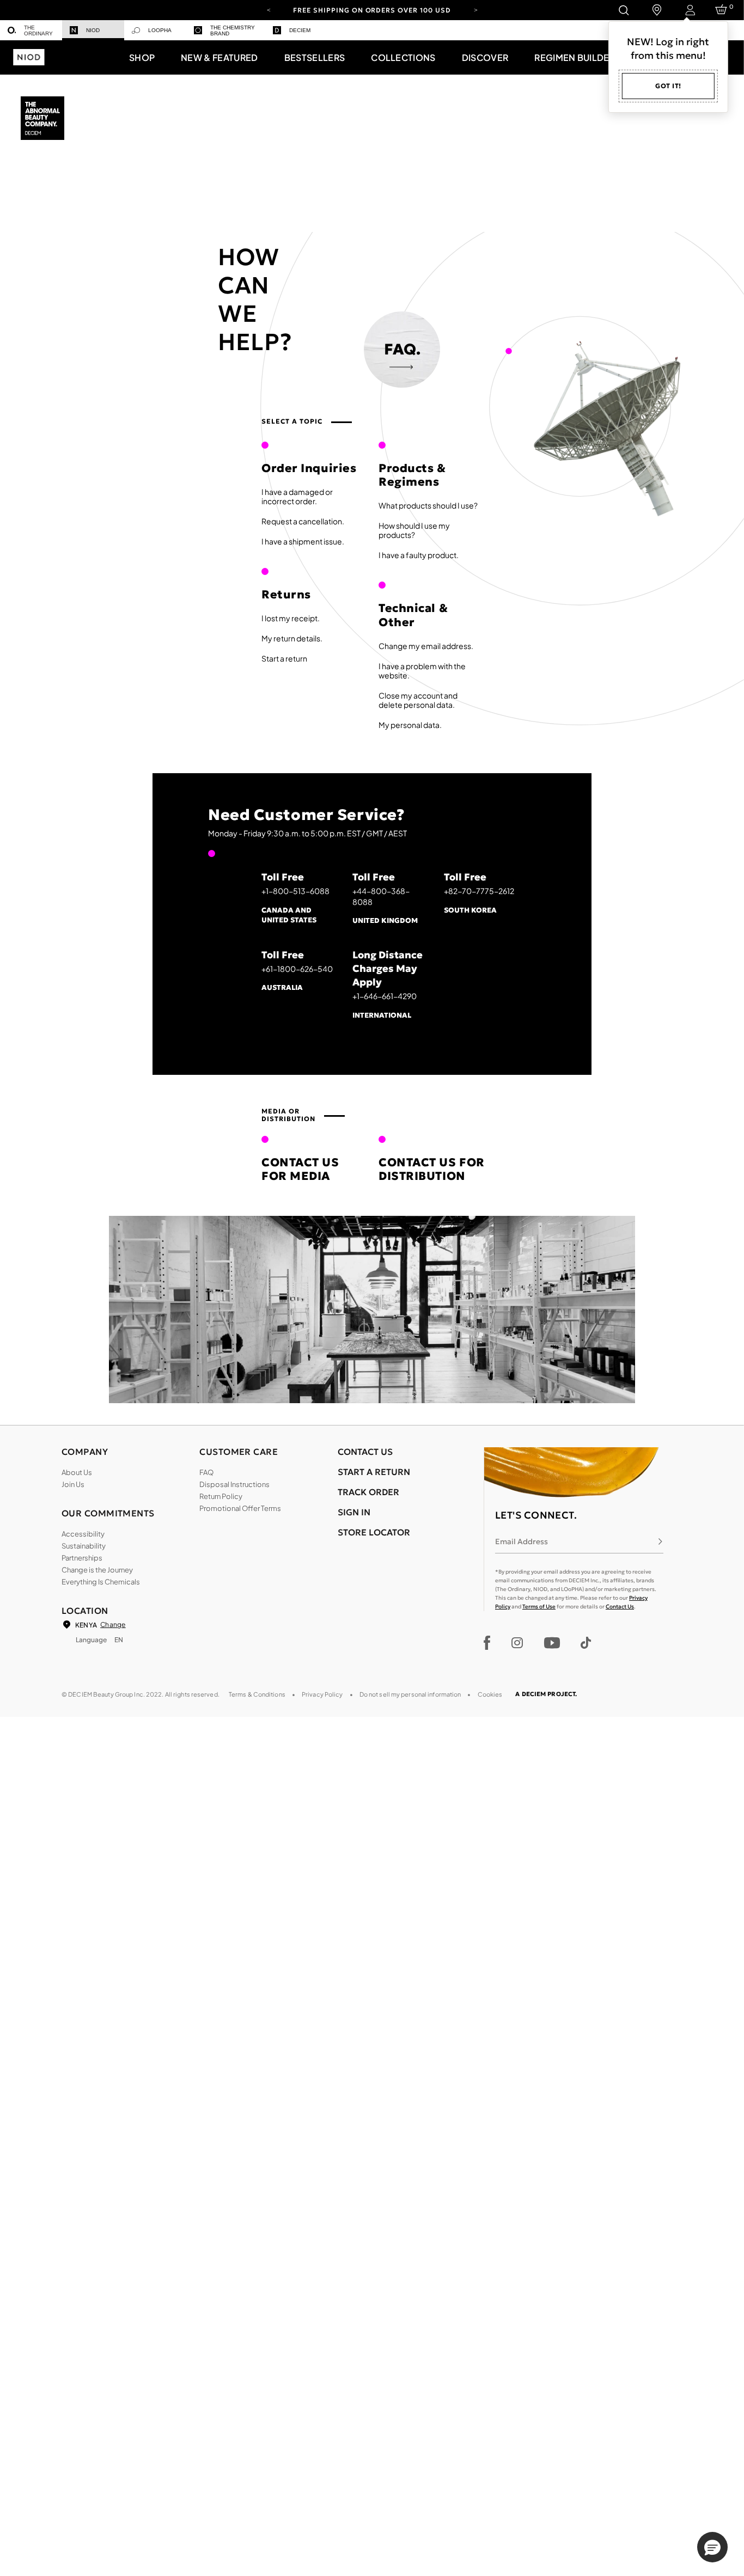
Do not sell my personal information (410, 1694)
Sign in (354, 1512)
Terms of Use (539, 1607)
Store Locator (374, 1532)
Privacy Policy (322, 1694)
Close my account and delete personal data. (418, 700)
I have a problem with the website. (422, 671)
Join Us (73, 1484)
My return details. (292, 638)
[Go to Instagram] (517, 1643)
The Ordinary (38, 30)
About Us (77, 1472)
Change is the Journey (97, 1570)
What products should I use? (428, 505)
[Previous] (269, 9)
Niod (93, 30)
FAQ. (402, 349)
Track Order (368, 1492)
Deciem (300, 30)
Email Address (522, 1541)
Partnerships (82, 1558)
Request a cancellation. (303, 521)
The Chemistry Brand (233, 30)
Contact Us (620, 1607)
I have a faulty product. (419, 555)
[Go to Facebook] (487, 1643)
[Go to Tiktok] (586, 1643)
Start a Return (374, 1472)
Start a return (284, 658)
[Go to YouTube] (552, 1643)
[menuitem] (31, 30)
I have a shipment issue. (303, 541)
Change (113, 1624)
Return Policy (221, 1496)
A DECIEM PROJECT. (546, 1694)
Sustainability (84, 1546)
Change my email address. (426, 646)
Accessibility (83, 1534)
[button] (142, 57)
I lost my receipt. (291, 618)
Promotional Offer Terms (240, 1508)
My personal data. (410, 725)
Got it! (668, 86)
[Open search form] (623, 10)
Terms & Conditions (257, 1694)
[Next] (475, 9)
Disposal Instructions (234, 1484)
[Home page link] (44, 119)
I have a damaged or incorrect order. (297, 496)
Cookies (490, 1694)
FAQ (206, 1472)
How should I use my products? (414, 530)
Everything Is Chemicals (101, 1582)
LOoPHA (160, 30)
